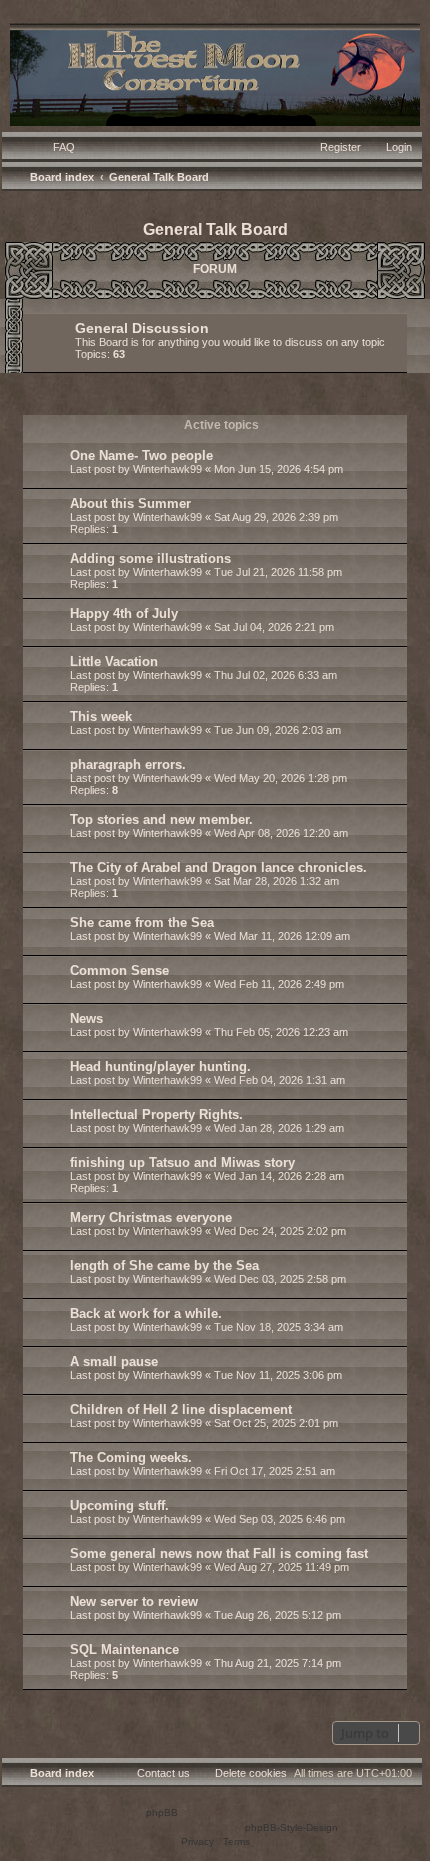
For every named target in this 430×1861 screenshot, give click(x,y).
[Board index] (215, 72)
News (86, 1018)
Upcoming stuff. (119, 1505)
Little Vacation (114, 661)
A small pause (114, 1361)
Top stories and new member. (161, 819)
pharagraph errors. (128, 764)
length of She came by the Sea (164, 1265)
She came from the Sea (142, 922)
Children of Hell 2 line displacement (181, 1409)
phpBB (162, 1812)
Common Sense (119, 970)
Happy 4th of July (124, 613)
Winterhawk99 (167, 469)
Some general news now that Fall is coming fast (219, 1553)
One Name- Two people (141, 455)
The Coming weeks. (131, 1457)
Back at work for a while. (146, 1313)
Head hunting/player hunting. (160, 1066)
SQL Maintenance (124, 1649)
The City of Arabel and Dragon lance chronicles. (218, 867)
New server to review (134, 1601)
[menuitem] (55, 147)
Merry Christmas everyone (151, 1217)
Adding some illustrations (150, 558)
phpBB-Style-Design (291, 1827)
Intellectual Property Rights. (156, 1114)
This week (101, 716)
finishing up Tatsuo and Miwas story (182, 1162)
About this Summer (130, 503)
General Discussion (142, 328)
